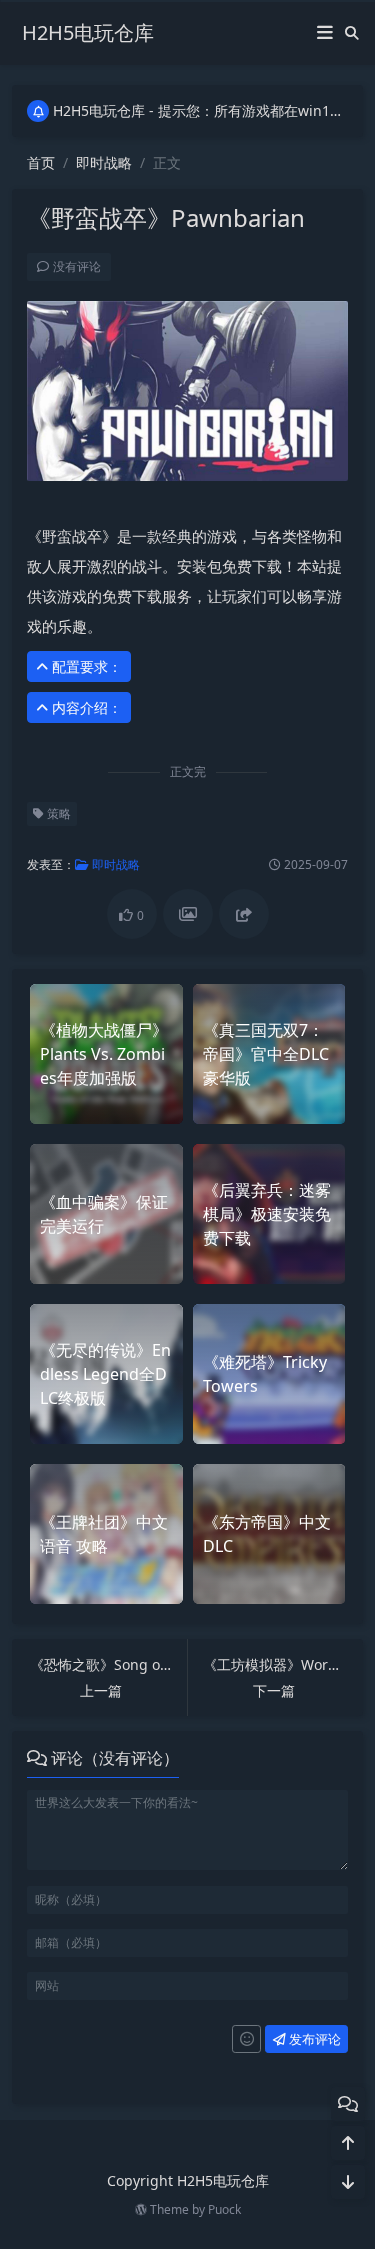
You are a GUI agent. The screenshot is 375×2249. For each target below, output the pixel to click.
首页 (41, 162)
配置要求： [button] (85, 666)
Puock (224, 2209)
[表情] (246, 2039)
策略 (57, 813)
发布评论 (313, 2039)
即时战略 (104, 162)
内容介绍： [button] (85, 707)
